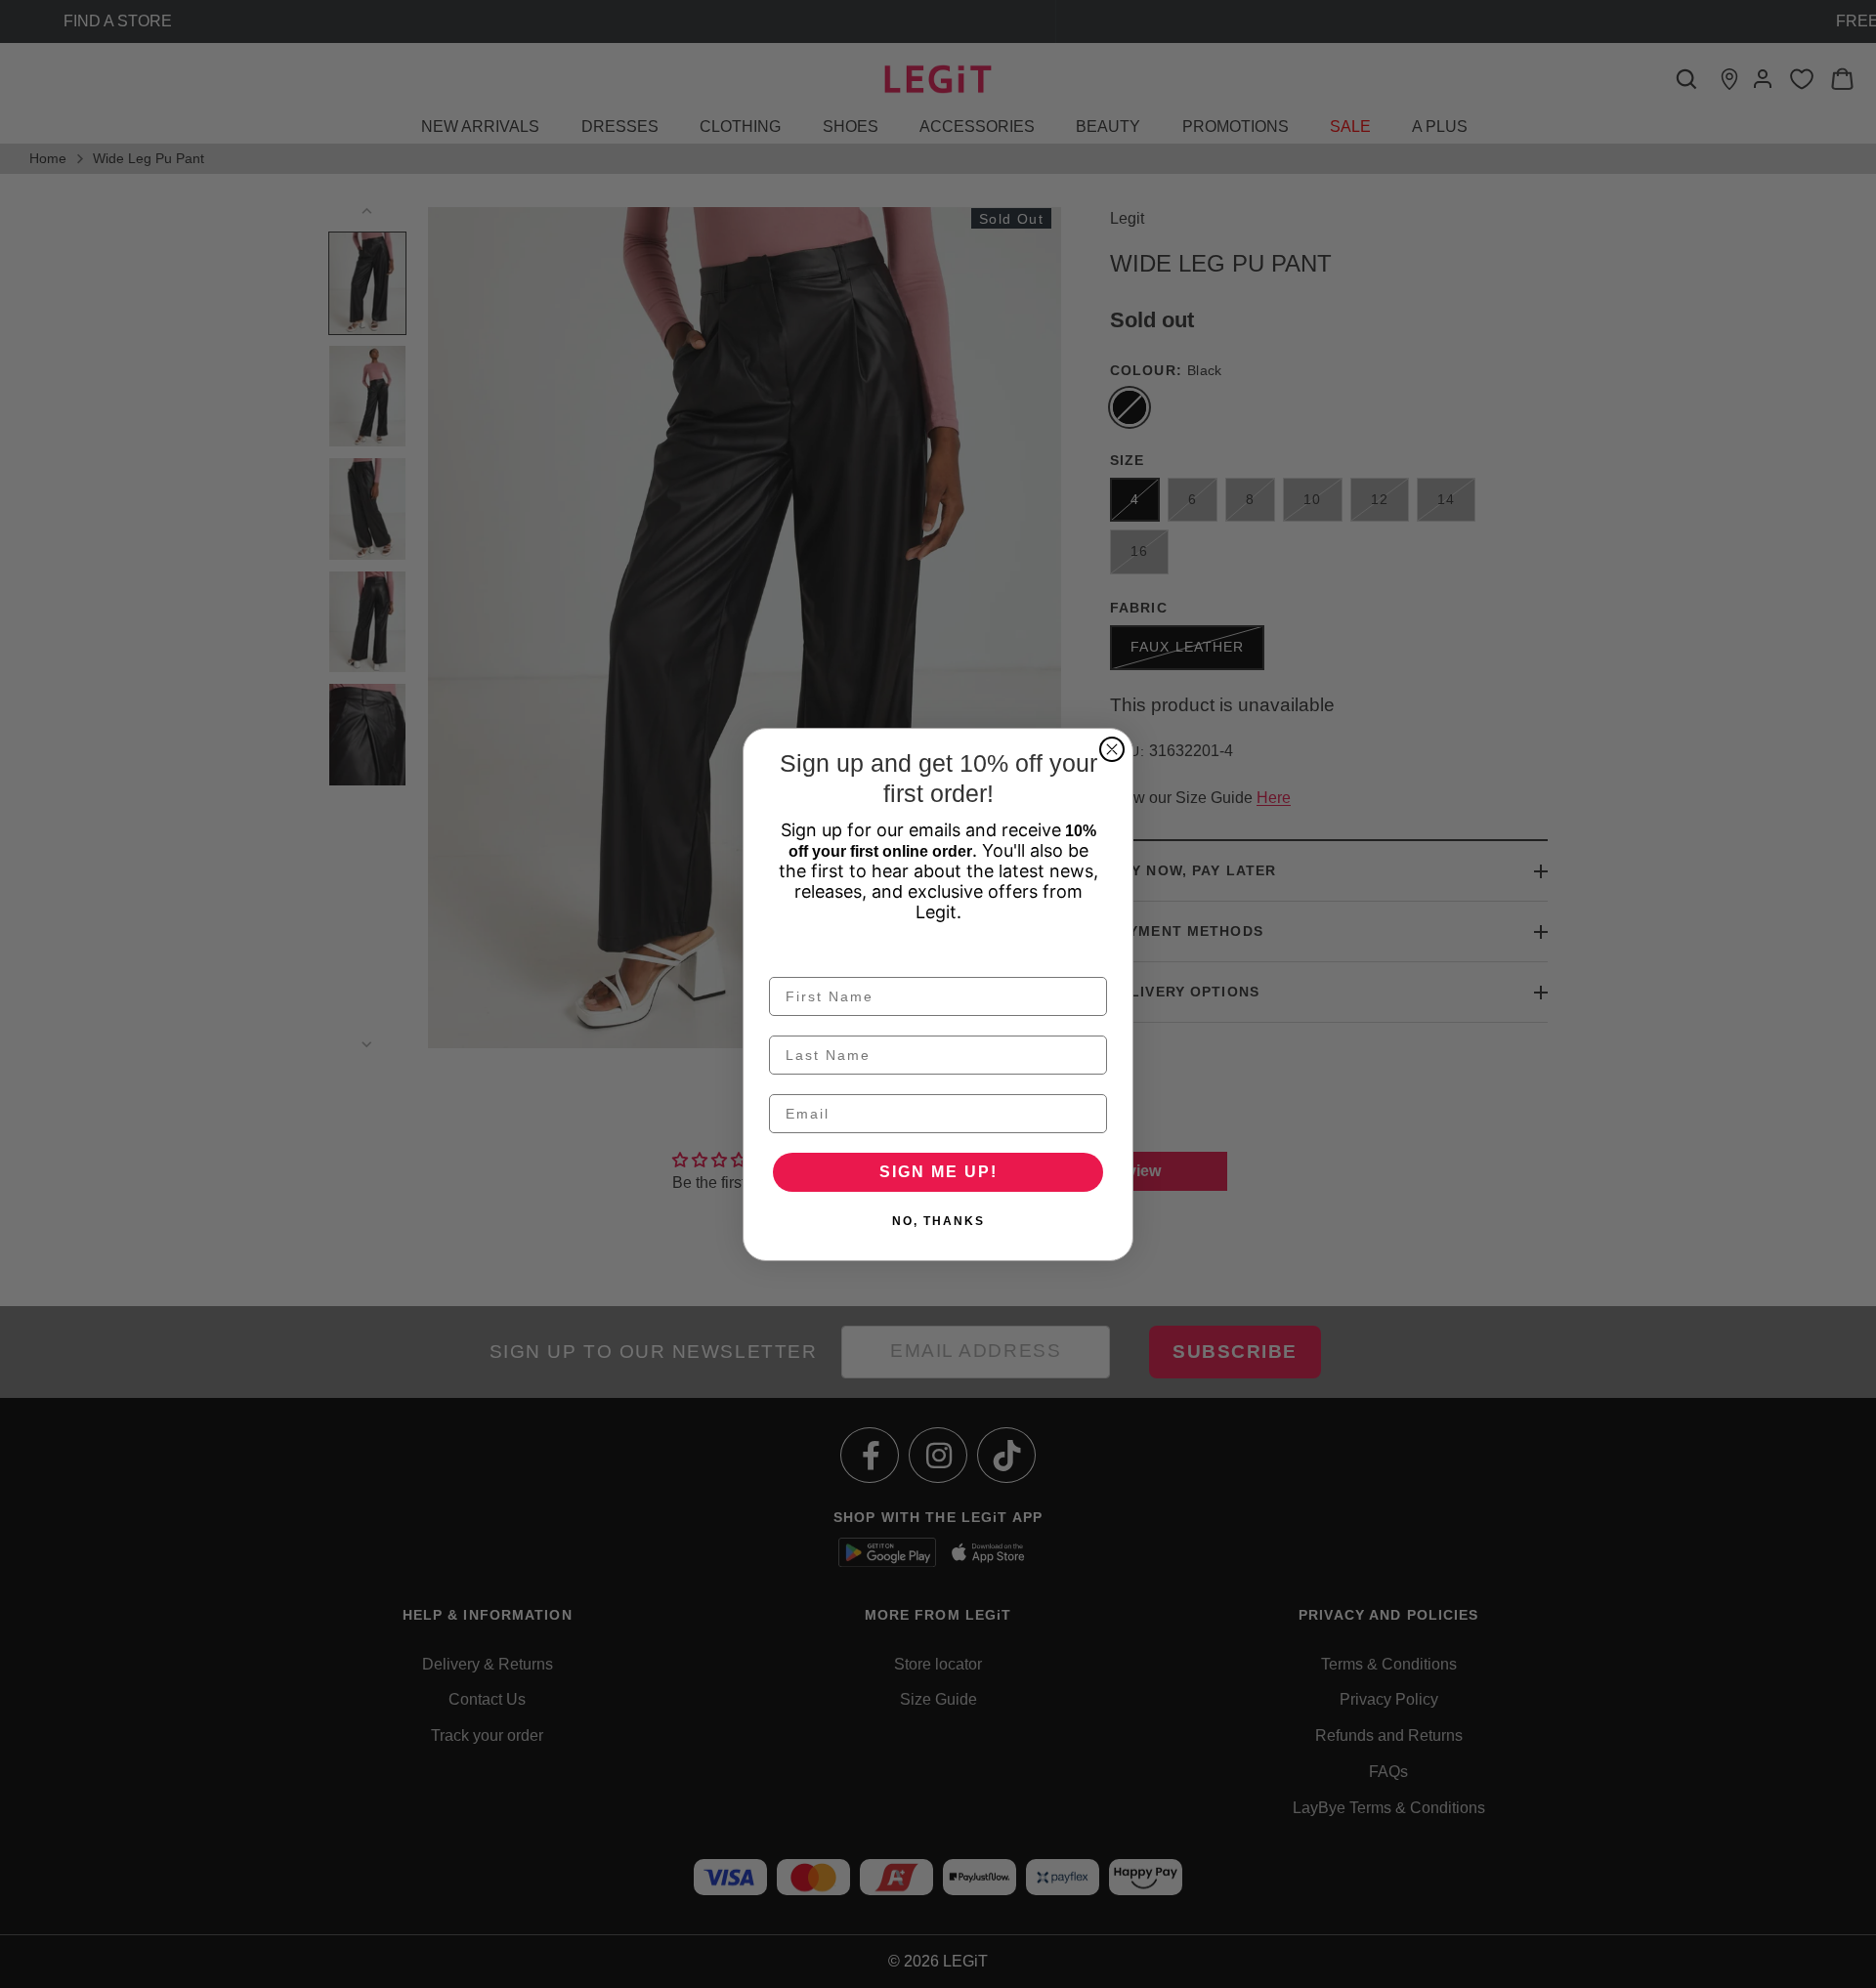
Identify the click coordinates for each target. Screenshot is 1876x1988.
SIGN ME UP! (938, 1172)
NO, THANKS (938, 1221)
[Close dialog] (1112, 749)
